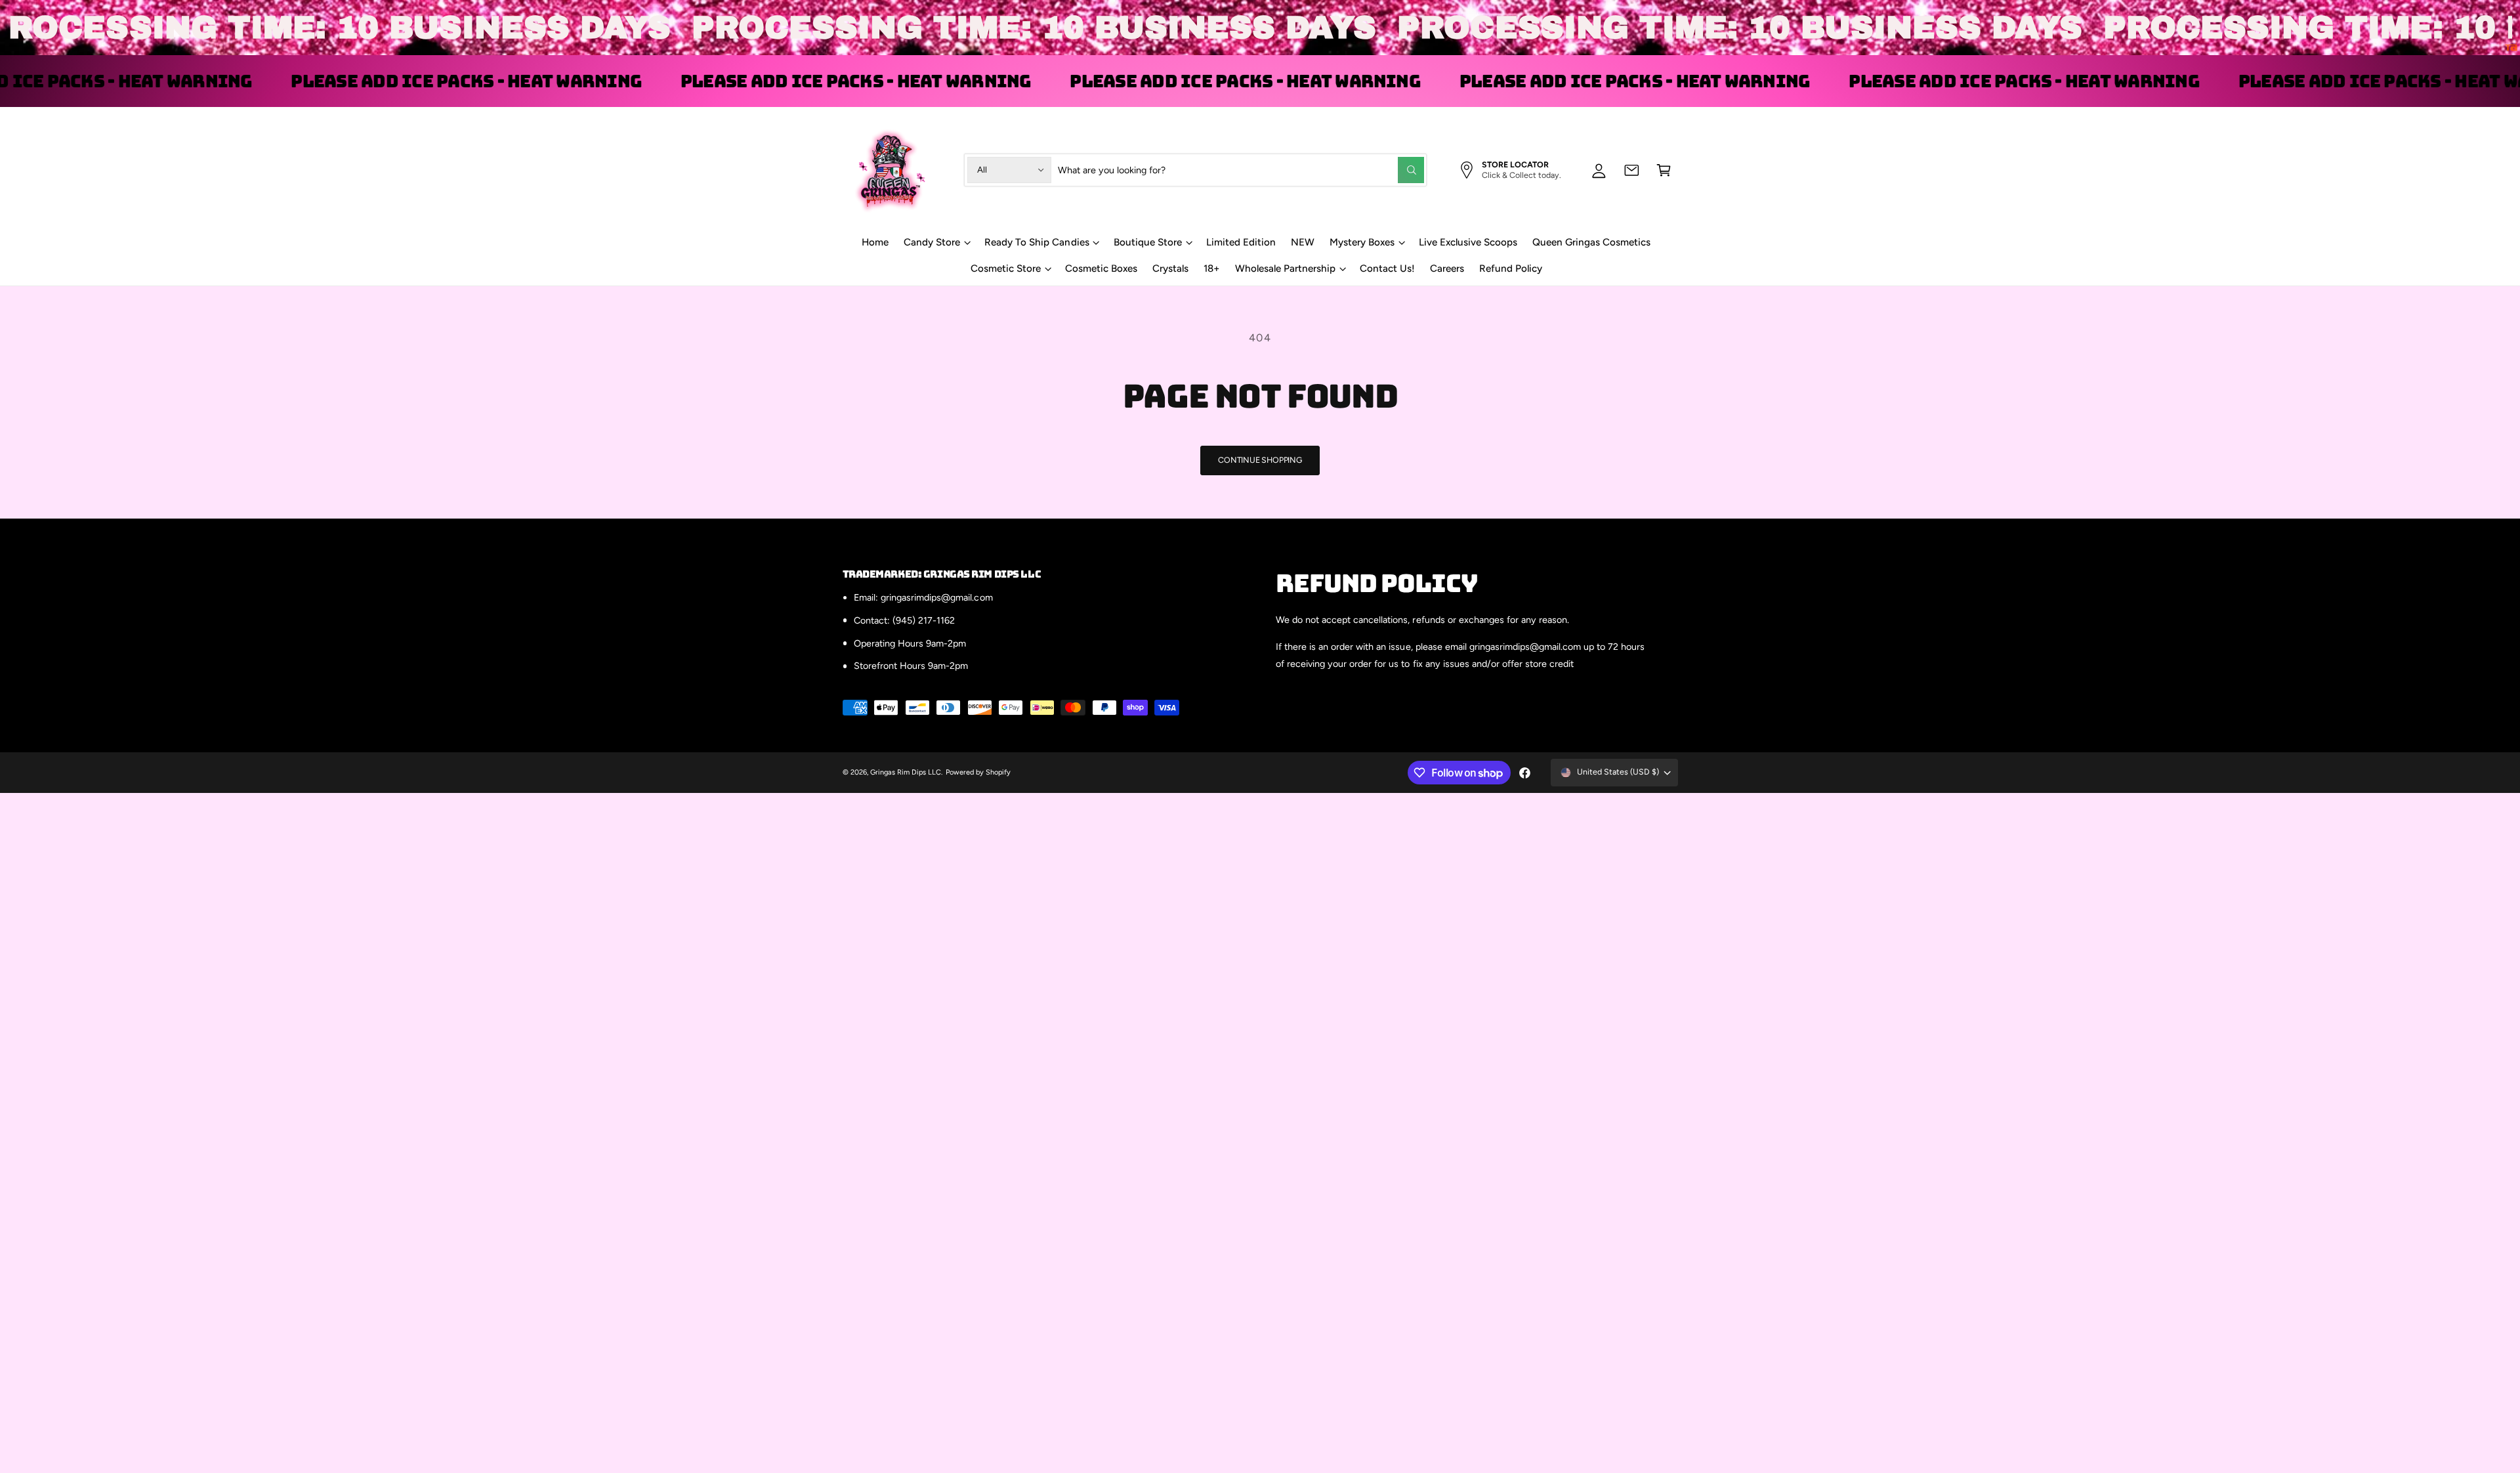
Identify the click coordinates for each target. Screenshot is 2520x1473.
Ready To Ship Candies (1037, 242)
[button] (1664, 170)
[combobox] (1241, 170)
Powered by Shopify (978, 772)
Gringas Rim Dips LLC (906, 772)
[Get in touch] (1632, 170)
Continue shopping (1260, 460)
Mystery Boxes (1362, 242)
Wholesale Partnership (1285, 268)
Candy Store (932, 242)
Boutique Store (1148, 242)
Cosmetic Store (1006, 268)
